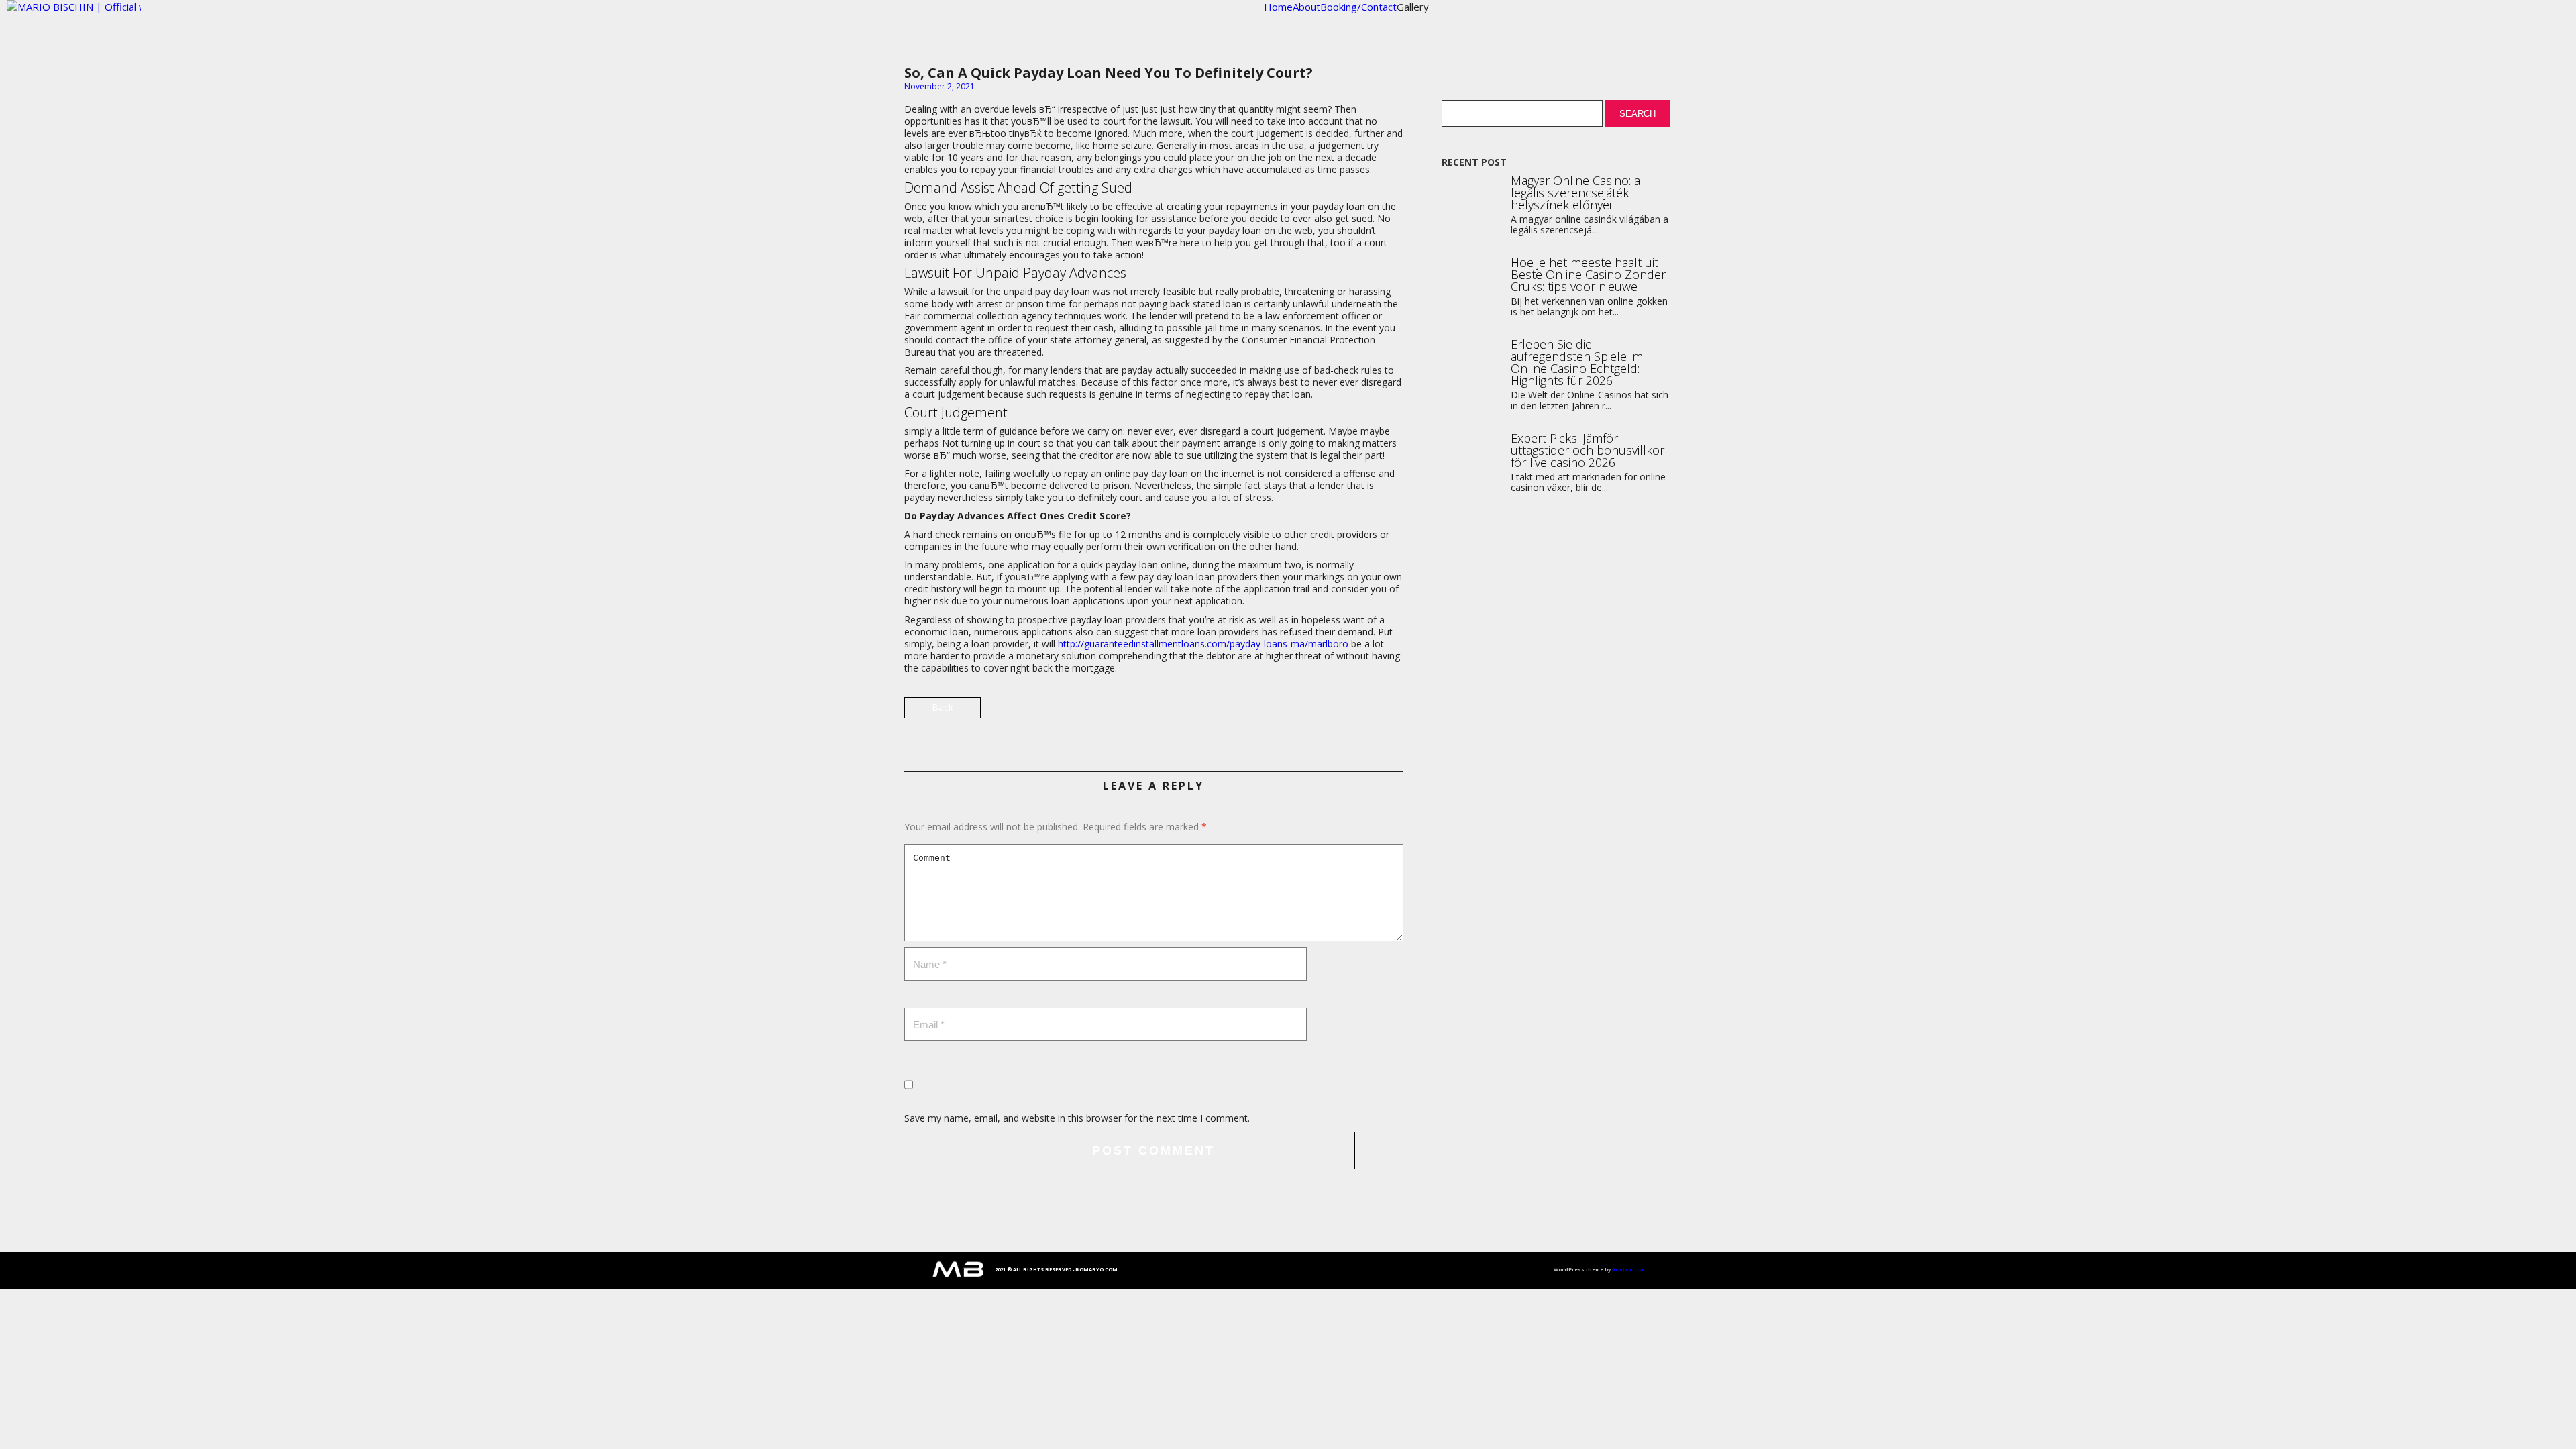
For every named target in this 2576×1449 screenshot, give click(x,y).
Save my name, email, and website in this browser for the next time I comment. (1077, 1118)
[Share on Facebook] (1392, 713)
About (1306, 7)
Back (943, 707)
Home (1278, 7)
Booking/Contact (1358, 7)
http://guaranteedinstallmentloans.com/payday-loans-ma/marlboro (1203, 644)
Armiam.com (1628, 1269)
